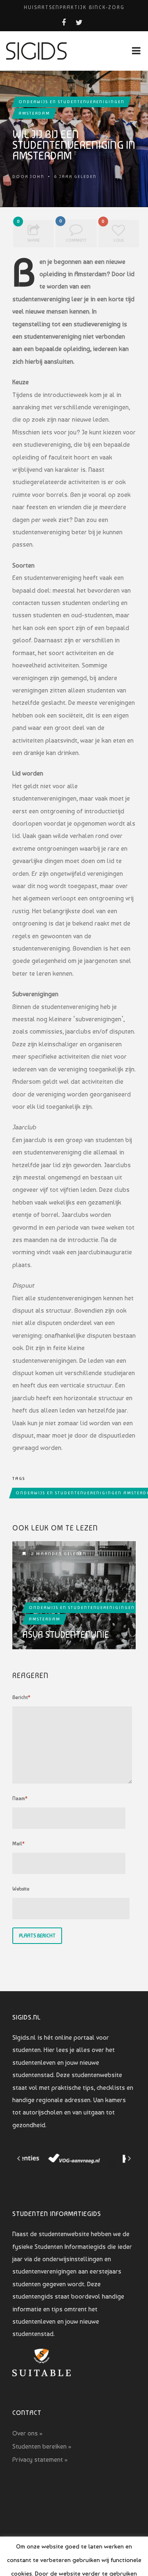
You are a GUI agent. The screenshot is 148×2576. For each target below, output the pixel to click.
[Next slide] (129, 2158)
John (37, 177)
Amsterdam (34, 113)
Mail (18, 1844)
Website (21, 1889)
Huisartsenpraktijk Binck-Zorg (74, 7)
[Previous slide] (19, 2158)
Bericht (21, 1697)
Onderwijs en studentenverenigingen (72, 102)
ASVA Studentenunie (66, 1634)
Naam (20, 1798)
